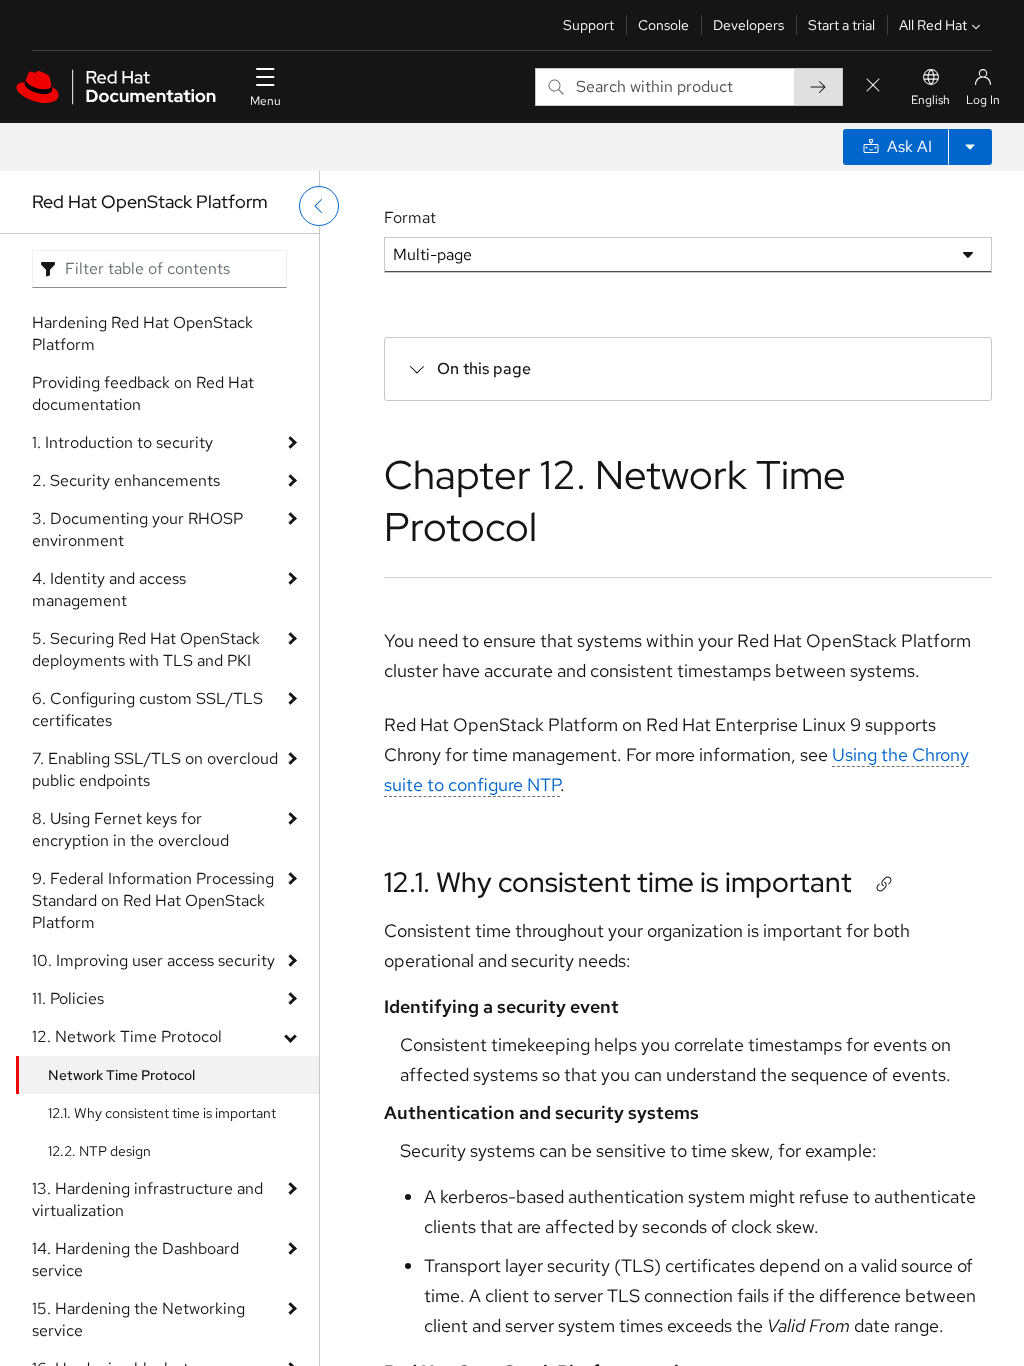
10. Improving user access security (153, 960)
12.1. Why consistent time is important (162, 1113)
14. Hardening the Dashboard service (135, 1259)
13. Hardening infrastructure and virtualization (147, 1199)
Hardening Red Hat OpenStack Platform (142, 333)
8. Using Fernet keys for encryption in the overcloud (130, 829)
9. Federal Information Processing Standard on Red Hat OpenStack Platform (153, 900)
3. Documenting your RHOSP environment (137, 529)
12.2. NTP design (99, 1151)
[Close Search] (873, 86)
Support (588, 25)
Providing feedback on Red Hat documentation (143, 393)
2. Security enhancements (126, 480)
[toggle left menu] (319, 206)
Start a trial (841, 25)
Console (663, 25)
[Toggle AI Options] (970, 147)
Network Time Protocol (121, 1075)
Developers (748, 25)
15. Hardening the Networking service (138, 1319)
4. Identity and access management (109, 589)
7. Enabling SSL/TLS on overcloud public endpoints (155, 769)
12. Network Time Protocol (127, 1036)
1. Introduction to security (122, 442)
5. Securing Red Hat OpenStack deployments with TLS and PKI (146, 649)
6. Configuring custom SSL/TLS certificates (147, 709)
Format (410, 217)
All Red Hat (933, 25)
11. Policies (68, 998)
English (930, 100)
